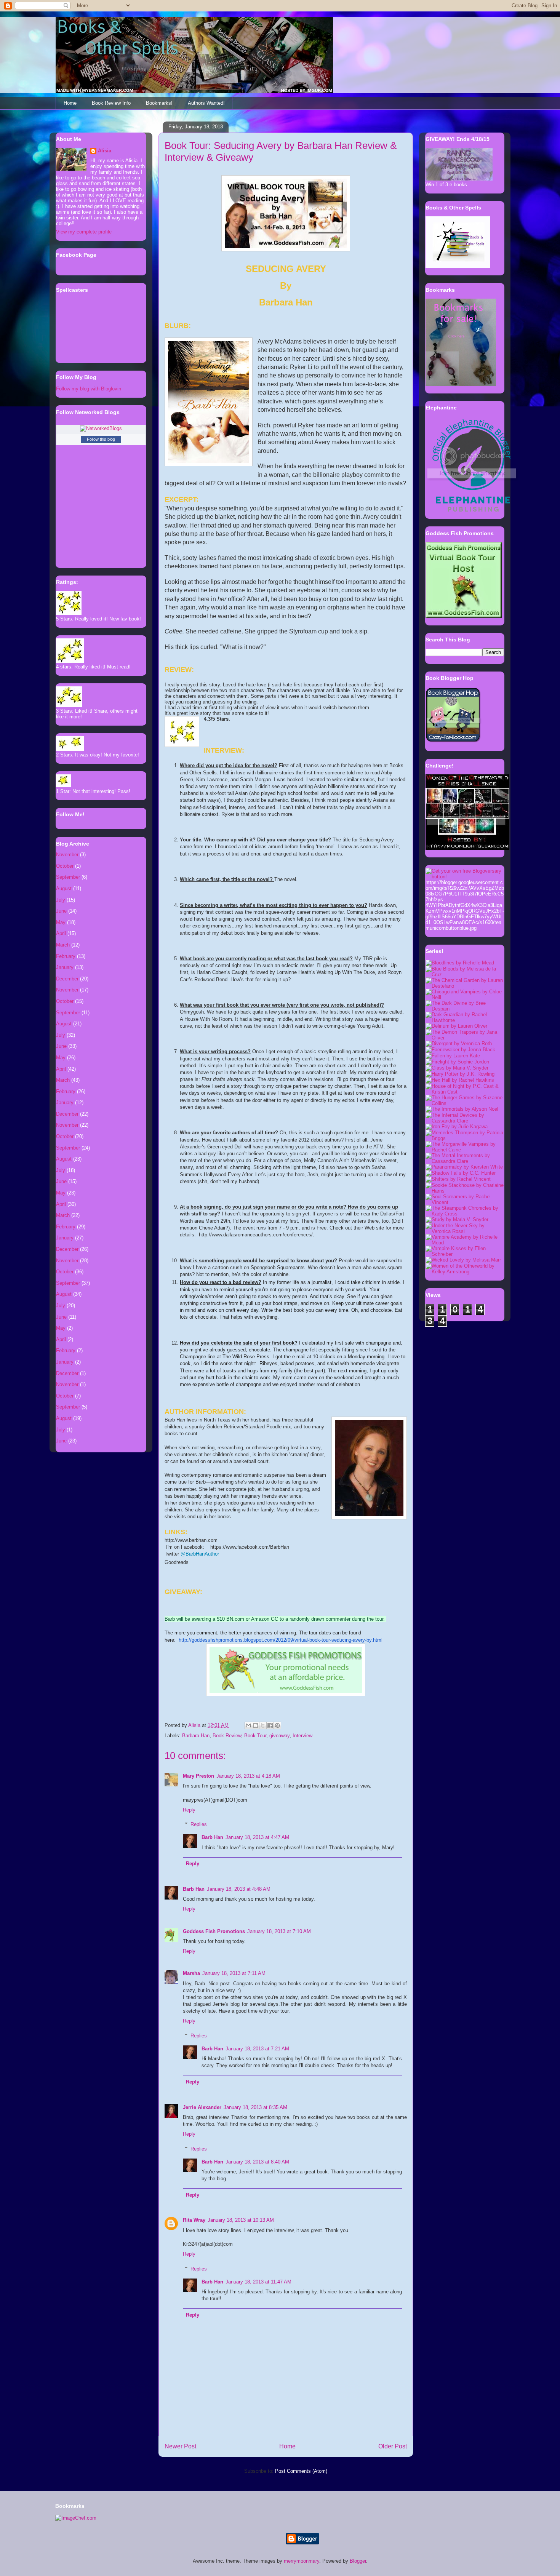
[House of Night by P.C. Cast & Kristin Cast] (465, 1092)
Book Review (227, 1736)
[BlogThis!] (256, 1725)
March (63, 945)
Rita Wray (194, 2220)
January (65, 967)
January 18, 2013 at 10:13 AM (241, 2220)
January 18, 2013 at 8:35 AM (255, 2107)
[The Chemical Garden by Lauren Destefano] (465, 986)
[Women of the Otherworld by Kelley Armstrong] (465, 1272)
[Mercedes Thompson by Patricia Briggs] (465, 1138)
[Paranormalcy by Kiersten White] (464, 1167)
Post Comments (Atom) (301, 2471)
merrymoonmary (302, 2561)
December (67, 979)
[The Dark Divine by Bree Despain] (465, 1009)
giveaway (279, 1736)
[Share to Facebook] (270, 1725)
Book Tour (255, 1736)
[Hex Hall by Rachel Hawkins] (460, 1080)
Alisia (105, 151)
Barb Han (212, 1837)
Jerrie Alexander (202, 2107)
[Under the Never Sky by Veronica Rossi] (465, 1231)
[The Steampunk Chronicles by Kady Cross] (465, 1214)
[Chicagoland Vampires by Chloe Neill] (465, 997)
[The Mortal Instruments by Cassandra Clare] (465, 1161)
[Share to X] (263, 1725)
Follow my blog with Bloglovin (89, 389)
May (61, 922)
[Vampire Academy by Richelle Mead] (465, 1243)
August (64, 888)
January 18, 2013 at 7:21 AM (257, 2049)
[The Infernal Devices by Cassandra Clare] (465, 1121)
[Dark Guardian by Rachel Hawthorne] (465, 1020)
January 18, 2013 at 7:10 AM (279, 1931)
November (67, 855)
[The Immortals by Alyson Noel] (462, 1109)
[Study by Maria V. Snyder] (457, 1219)
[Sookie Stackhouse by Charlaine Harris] (465, 1191)
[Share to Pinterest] (277, 1725)
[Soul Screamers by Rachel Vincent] (465, 1202)
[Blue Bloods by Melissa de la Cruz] (465, 975)
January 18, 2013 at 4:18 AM (248, 1776)
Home (70, 103)
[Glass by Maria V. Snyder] (457, 1068)
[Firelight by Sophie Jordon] (457, 1062)
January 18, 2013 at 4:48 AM (239, 1889)
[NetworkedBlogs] (101, 428)
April (61, 933)
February (66, 956)
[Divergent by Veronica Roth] (459, 1043)
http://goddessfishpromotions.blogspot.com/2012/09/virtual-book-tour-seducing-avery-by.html (281, 1640)
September (68, 877)
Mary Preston (198, 1776)
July (61, 900)
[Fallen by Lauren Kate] (453, 1056)
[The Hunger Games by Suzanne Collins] (465, 1103)
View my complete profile (84, 232)
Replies (199, 1824)
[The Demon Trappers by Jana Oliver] (465, 1038)
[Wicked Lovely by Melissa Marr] (463, 1260)
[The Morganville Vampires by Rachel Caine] (465, 1150)
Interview (302, 1736)
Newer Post (180, 2446)
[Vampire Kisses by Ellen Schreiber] (465, 1254)
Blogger (358, 2561)
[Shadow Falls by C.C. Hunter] (461, 1173)
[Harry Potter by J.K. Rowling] (460, 1074)
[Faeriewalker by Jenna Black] (460, 1050)
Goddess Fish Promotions (214, 1931)
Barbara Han (196, 1736)
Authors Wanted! (206, 103)
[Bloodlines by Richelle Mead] (460, 963)
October (65, 866)
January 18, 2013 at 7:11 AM (234, 1973)
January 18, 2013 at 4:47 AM (257, 1837)
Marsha (191, 1973)
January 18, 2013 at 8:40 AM (257, 2162)
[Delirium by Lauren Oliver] (456, 1026)
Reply (189, 1810)
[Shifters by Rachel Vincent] (458, 1179)
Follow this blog (101, 439)
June (61, 911)
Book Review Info (111, 103)
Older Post (393, 2446)
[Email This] (248, 1725)
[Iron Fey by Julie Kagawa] (457, 1127)
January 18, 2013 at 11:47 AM (258, 2282)
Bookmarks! (159, 103)
